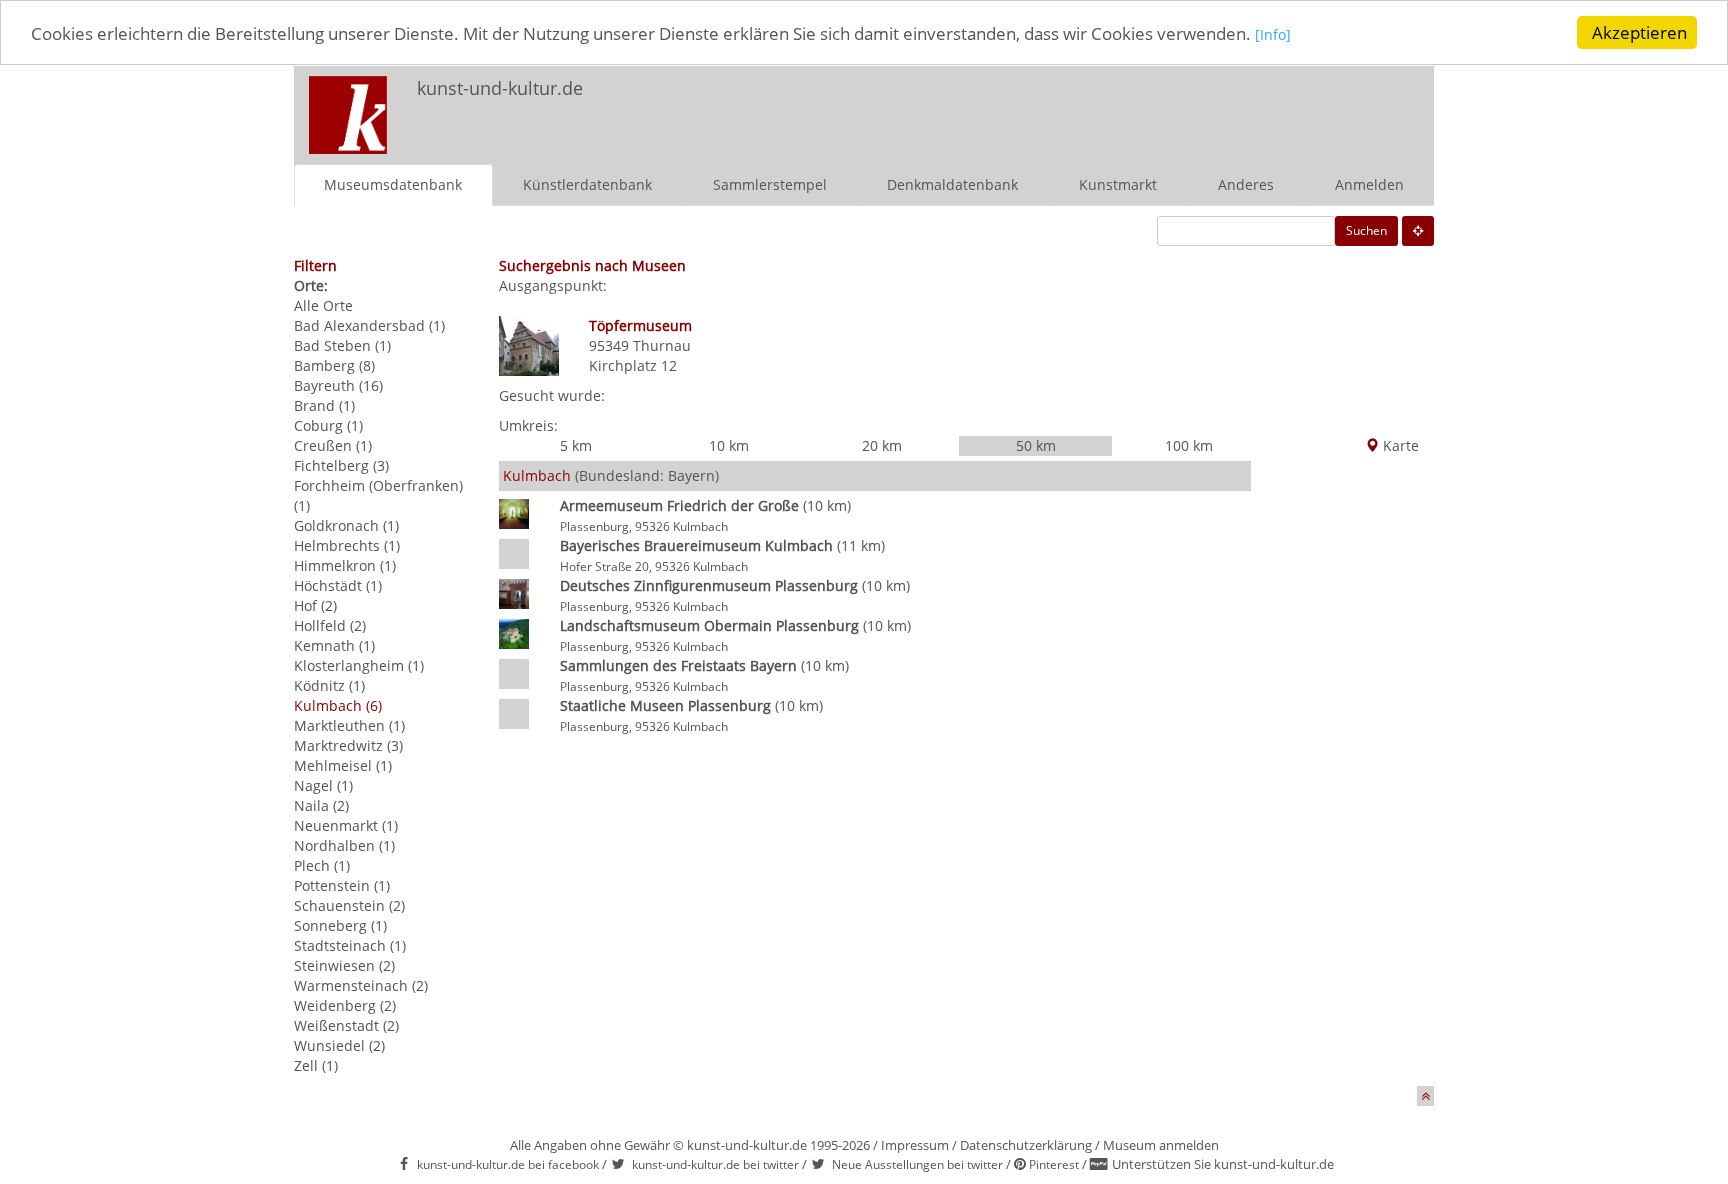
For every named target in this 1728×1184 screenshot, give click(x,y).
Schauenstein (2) (349, 905)
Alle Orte (323, 305)
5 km (576, 445)
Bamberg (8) (334, 365)
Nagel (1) (323, 785)
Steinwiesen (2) (344, 965)
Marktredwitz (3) (348, 745)
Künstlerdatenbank (587, 184)
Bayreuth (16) (338, 385)
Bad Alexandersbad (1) (369, 325)
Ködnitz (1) (329, 685)
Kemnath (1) (334, 645)
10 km (729, 445)
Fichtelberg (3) (341, 465)
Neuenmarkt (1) (346, 825)
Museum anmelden (1161, 1145)
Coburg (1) (328, 425)
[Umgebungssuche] (1418, 231)
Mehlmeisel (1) (343, 765)
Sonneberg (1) (340, 925)
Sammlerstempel (770, 184)
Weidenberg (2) (345, 1005)
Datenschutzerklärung (1026, 1145)
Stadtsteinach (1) (350, 945)
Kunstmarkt (1118, 184)
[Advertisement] (1170, 106)
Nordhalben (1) (344, 845)
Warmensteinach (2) (361, 985)
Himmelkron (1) (345, 565)
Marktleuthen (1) (349, 725)
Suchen (1366, 230)
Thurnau (662, 345)
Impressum (915, 1145)
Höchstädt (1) (338, 585)
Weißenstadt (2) (346, 1025)
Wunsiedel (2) (339, 1045)
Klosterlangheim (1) (359, 665)
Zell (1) (316, 1065)
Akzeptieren (1639, 32)
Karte (1399, 445)
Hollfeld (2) (330, 625)
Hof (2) (315, 605)
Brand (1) (324, 405)
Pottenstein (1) (342, 885)
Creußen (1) (333, 445)
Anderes (1246, 184)
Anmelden (1369, 184)
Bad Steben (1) (342, 345)
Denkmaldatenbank (952, 184)
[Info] (1273, 34)
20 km (882, 445)
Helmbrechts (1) (347, 545)
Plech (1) (322, 865)
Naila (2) (321, 805)
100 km (1189, 445)
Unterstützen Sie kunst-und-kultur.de (1223, 1164)
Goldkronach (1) (346, 525)
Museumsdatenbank (393, 184)
